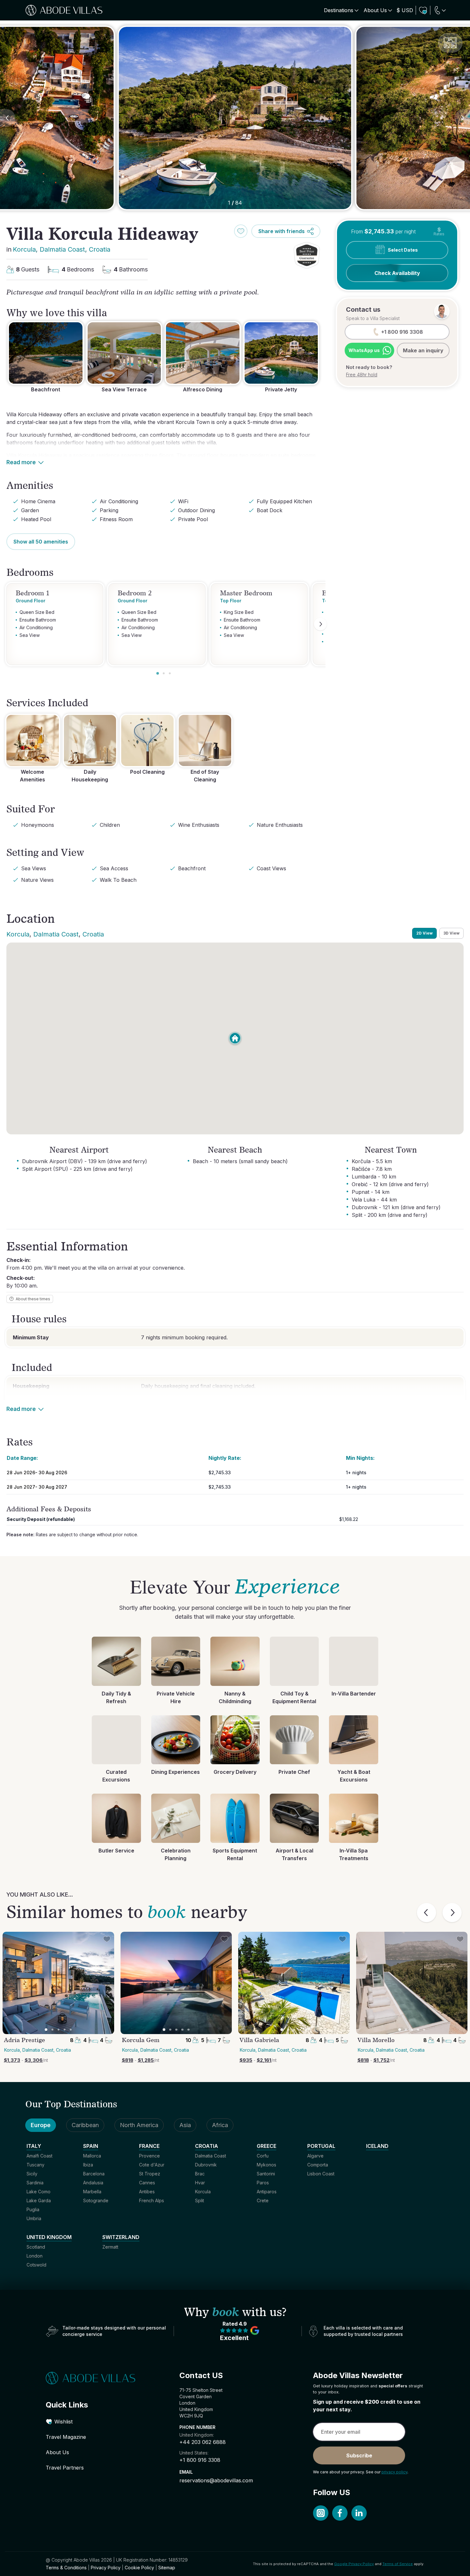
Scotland (36, 2247)
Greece (266, 2146)
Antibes (147, 2192)
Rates (439, 231)
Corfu (263, 2156)
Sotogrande (96, 2200)
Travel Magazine (66, 2437)
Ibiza (88, 2165)
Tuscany (35, 2165)
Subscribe (359, 2455)
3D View (451, 933)
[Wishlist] (423, 10)
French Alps (152, 2200)
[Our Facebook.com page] (340, 2513)
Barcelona (94, 2174)
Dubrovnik (206, 2165)
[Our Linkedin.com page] (359, 2513)
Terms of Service (398, 2564)
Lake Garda (39, 2200)
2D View (424, 933)
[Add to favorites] (241, 231)
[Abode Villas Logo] (64, 10)
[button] (307, 255)
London (35, 2256)
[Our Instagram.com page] (321, 2513)
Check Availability (397, 273)
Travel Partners (65, 2468)
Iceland (377, 2146)
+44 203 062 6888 (203, 2442)
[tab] (158, 673)
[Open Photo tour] (450, 43)
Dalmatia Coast (62, 249)
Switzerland (121, 2237)
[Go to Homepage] (101, 2378)
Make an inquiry (423, 350)
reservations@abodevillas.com (216, 2480)
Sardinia (35, 2183)
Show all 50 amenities (41, 542)
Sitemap (167, 2568)
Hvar (200, 2183)
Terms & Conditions (66, 2568)
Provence (149, 2156)
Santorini (266, 2174)
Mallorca (92, 2156)
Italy (34, 2146)
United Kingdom (49, 2237)
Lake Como (39, 2192)
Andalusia (93, 2183)
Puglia (33, 2209)
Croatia (100, 249)
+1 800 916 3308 (200, 2460)
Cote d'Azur (152, 2165)
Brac (200, 2174)
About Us (57, 2452)
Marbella (92, 2192)
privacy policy (394, 2472)
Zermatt (110, 2247)
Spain (91, 2146)
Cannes (147, 2183)
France (149, 2146)
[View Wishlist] (423, 10)
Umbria (34, 2218)
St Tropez (150, 2174)
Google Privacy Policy (354, 2564)
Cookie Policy (139, 2568)
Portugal (321, 2146)
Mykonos (266, 2165)
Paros (263, 2183)
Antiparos (267, 2192)
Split (200, 2200)
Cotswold (36, 2265)
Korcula (24, 249)
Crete (263, 2200)
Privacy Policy (106, 2568)
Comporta (318, 2165)
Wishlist (63, 2422)
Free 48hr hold (362, 375)
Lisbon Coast (321, 2174)
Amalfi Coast (39, 2156)
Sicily (32, 2174)
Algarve (315, 2156)
